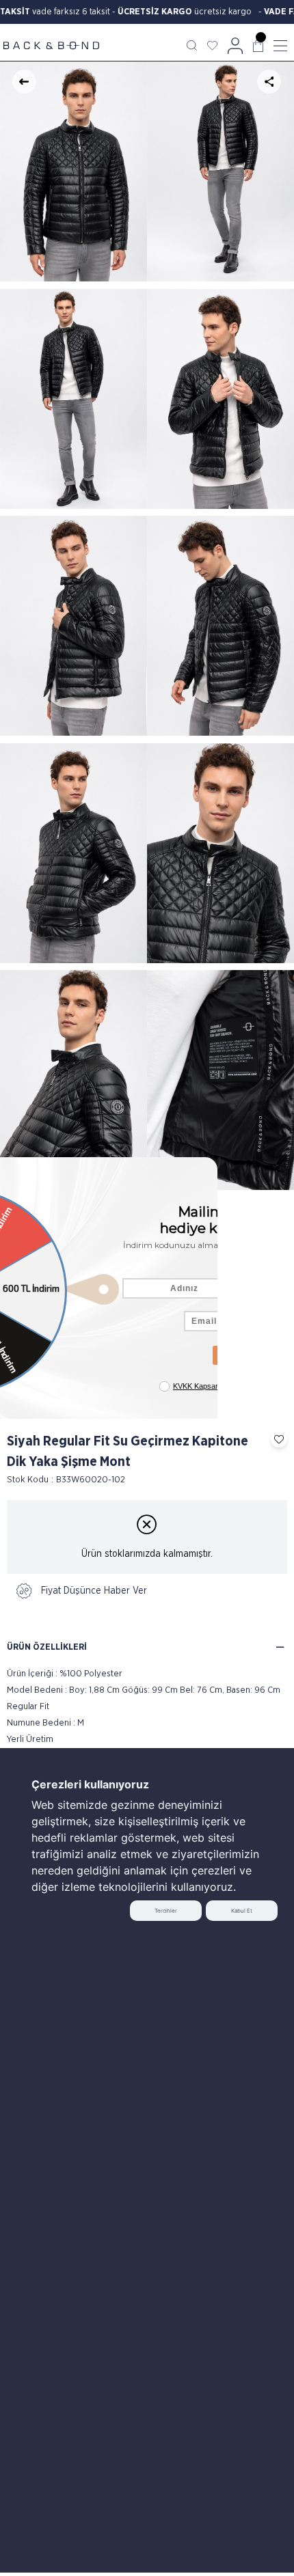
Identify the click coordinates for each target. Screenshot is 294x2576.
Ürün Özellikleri (47, 1647)
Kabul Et (242, 1911)
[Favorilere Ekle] (276, 1439)
